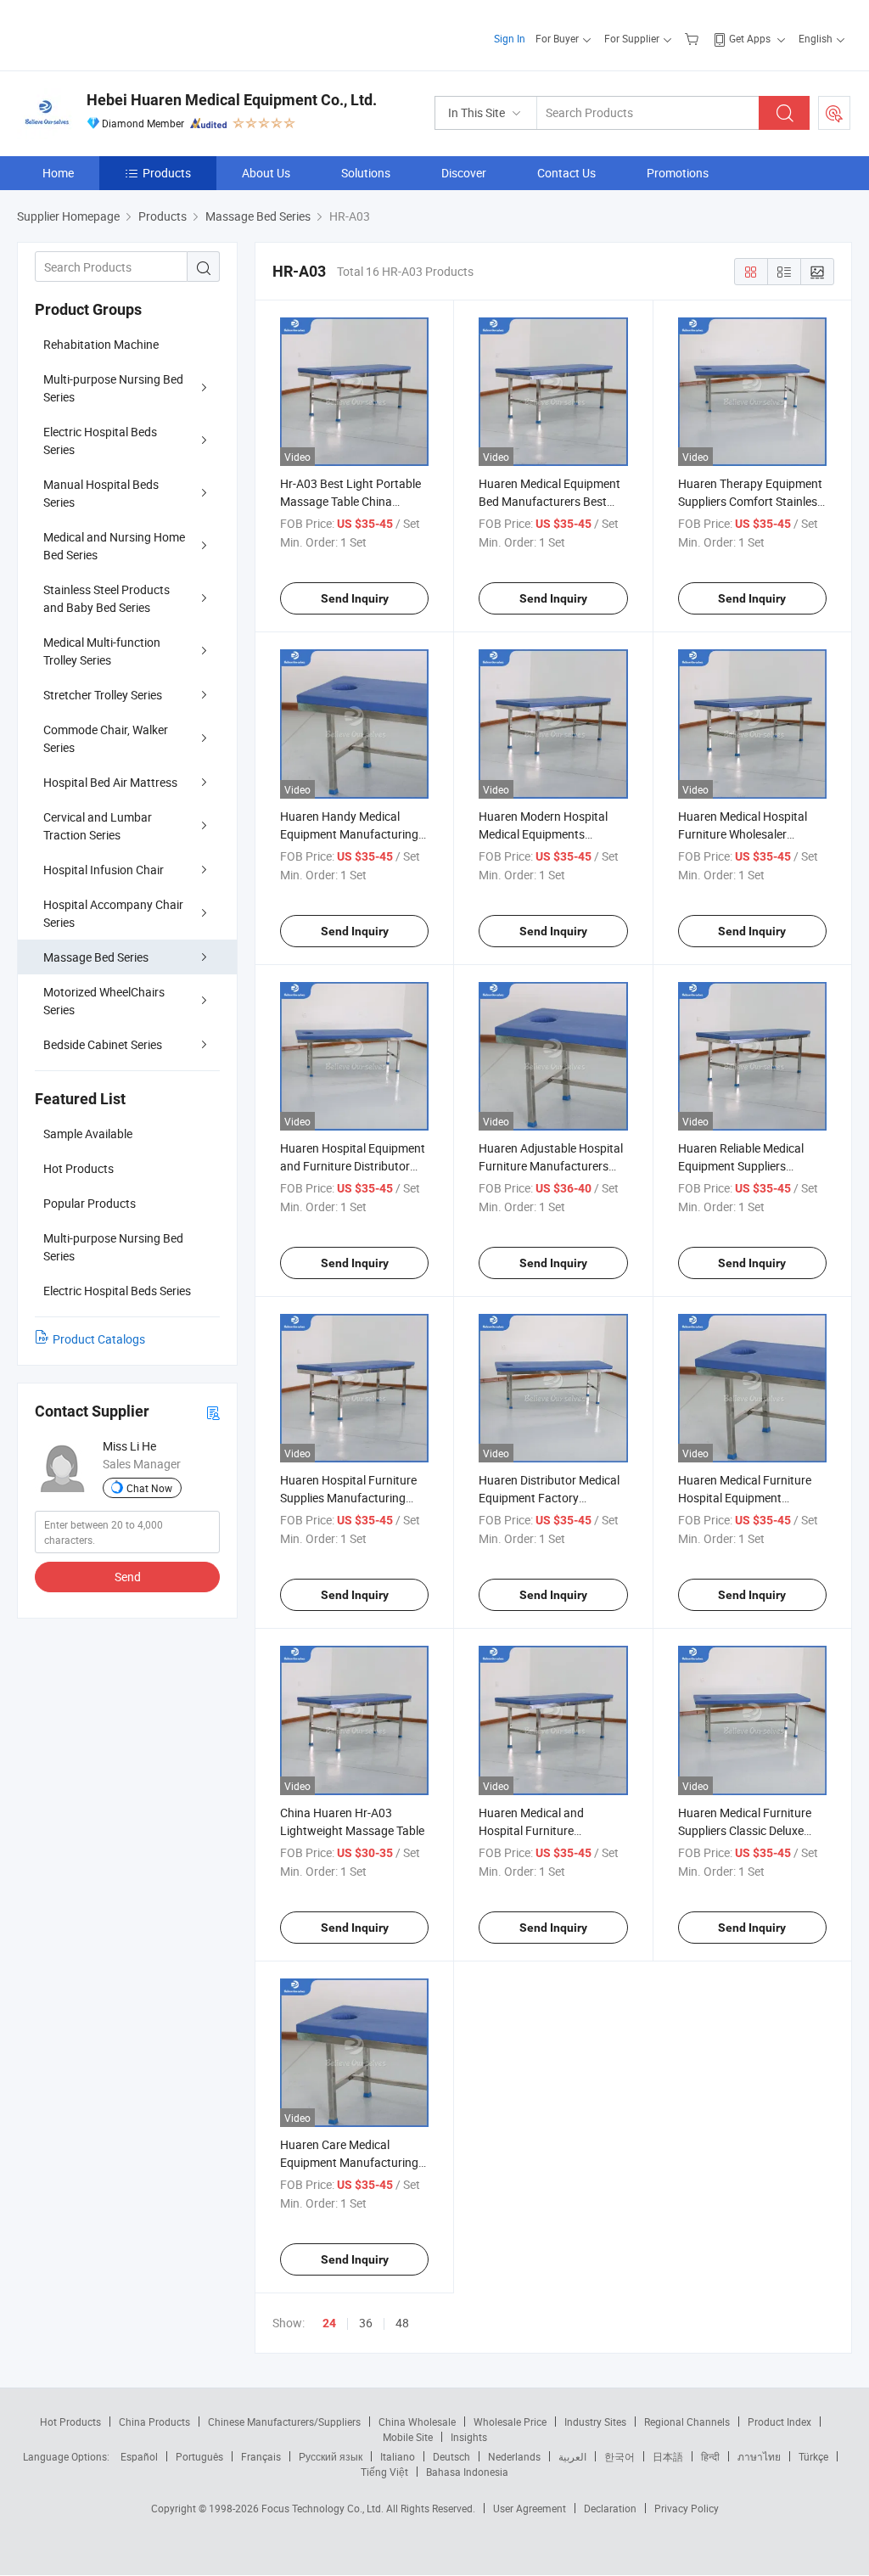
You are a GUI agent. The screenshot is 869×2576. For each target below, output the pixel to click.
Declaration (610, 2508)
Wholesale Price (510, 2422)
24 (329, 2323)
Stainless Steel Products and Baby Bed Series (107, 598)
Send (128, 1577)
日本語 (668, 2456)
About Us (266, 173)
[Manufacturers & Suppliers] (126, 34)
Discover (464, 173)
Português (199, 2456)
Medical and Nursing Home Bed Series (114, 546)
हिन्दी (710, 2456)
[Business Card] (213, 1412)
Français (261, 2456)
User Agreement (530, 2508)
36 (366, 2323)
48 (402, 2323)
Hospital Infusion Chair (104, 870)
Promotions (678, 173)
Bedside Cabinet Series (103, 1044)
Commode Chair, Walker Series (106, 738)
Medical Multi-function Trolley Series (102, 651)
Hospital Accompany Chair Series (113, 913)
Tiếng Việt (384, 2472)
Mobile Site (408, 2437)
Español (139, 2456)
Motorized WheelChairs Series (104, 1001)
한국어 (620, 2456)
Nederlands (514, 2456)
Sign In (510, 38)
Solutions (366, 173)
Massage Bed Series (96, 957)
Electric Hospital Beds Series (100, 441)
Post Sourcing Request (834, 113)
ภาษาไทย (759, 2456)
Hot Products (70, 2422)
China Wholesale (417, 2422)
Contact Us (566, 173)
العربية (572, 2456)
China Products (154, 2422)
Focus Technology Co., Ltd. (324, 2508)
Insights (469, 2437)
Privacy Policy (687, 2508)
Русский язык (331, 2456)
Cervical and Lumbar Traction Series (98, 826)
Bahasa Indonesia (467, 2472)
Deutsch (451, 2456)
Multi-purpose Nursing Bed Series (113, 388)
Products (167, 173)
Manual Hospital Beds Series (101, 493)
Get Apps (750, 38)
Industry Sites (595, 2422)
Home (58, 173)
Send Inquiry (355, 598)
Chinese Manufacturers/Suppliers (284, 2422)
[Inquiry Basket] (694, 38)
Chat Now (149, 1488)
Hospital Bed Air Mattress (110, 782)
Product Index (779, 2422)
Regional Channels (687, 2422)
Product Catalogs (99, 1339)
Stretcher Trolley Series (103, 695)
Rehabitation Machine (101, 344)
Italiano (398, 2456)
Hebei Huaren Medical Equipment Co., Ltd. (232, 100)
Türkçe (813, 2456)
